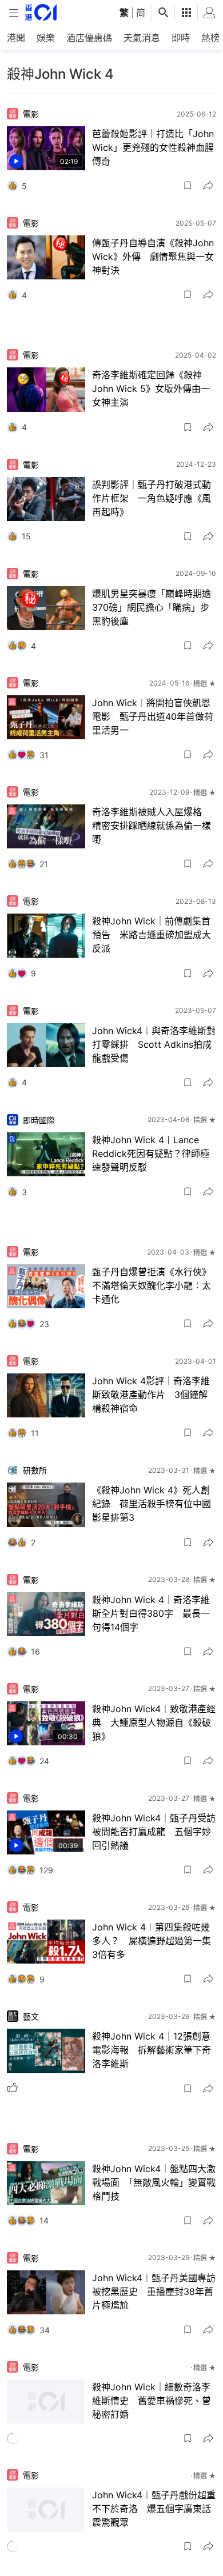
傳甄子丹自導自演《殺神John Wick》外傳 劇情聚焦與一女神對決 (153, 257)
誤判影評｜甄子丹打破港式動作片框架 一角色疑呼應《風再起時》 (152, 498)
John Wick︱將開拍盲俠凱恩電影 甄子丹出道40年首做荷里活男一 (153, 716)
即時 (181, 38)
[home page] (41, 12)
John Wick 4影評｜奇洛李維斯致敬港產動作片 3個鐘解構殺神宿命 (151, 1395)
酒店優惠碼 (89, 38)
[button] (188, 186)
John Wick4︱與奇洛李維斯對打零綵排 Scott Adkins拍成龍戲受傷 (154, 1044)
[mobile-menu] (14, 13)
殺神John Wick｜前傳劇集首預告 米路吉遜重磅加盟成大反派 (152, 935)
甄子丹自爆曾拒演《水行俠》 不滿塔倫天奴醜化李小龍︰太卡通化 (154, 1285)
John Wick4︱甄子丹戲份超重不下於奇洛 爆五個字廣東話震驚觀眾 (154, 2510)
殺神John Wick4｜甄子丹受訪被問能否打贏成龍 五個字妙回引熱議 (154, 1832)
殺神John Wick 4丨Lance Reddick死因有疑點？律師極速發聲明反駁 (151, 1153)
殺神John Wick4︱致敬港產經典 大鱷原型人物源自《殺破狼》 (154, 1722)
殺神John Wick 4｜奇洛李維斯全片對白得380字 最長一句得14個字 (151, 1613)
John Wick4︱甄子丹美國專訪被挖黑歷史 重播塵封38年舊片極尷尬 (154, 2291)
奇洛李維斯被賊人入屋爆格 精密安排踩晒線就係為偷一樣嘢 (152, 826)
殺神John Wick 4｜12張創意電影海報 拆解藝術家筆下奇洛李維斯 (152, 2050)
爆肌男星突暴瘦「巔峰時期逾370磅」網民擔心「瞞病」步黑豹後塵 (152, 607)
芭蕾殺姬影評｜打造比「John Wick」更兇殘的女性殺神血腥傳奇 (153, 147)
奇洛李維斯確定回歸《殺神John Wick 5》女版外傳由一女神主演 (151, 388)
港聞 (16, 38)
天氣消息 (142, 38)
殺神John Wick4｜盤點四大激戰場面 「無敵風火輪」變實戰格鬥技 (154, 2182)
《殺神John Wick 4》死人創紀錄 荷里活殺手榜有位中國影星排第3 (152, 1504)
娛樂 (46, 38)
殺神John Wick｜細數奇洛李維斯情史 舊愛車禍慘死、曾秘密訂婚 (152, 2401)
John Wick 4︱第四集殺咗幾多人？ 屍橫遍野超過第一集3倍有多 (152, 1941)
